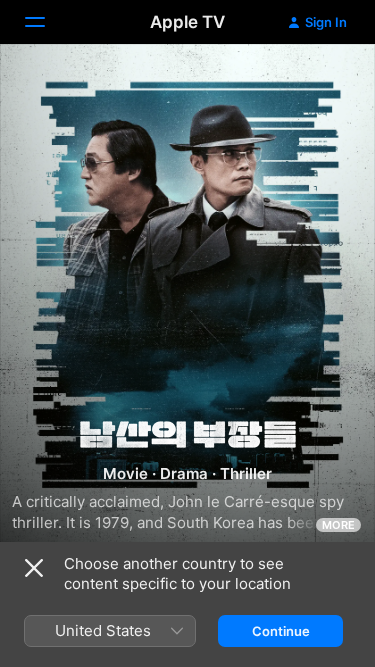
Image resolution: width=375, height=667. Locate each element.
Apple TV (187, 22)
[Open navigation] (47, 22)
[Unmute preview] (321, 83)
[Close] (34, 568)
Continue (281, 631)
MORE (338, 525)
